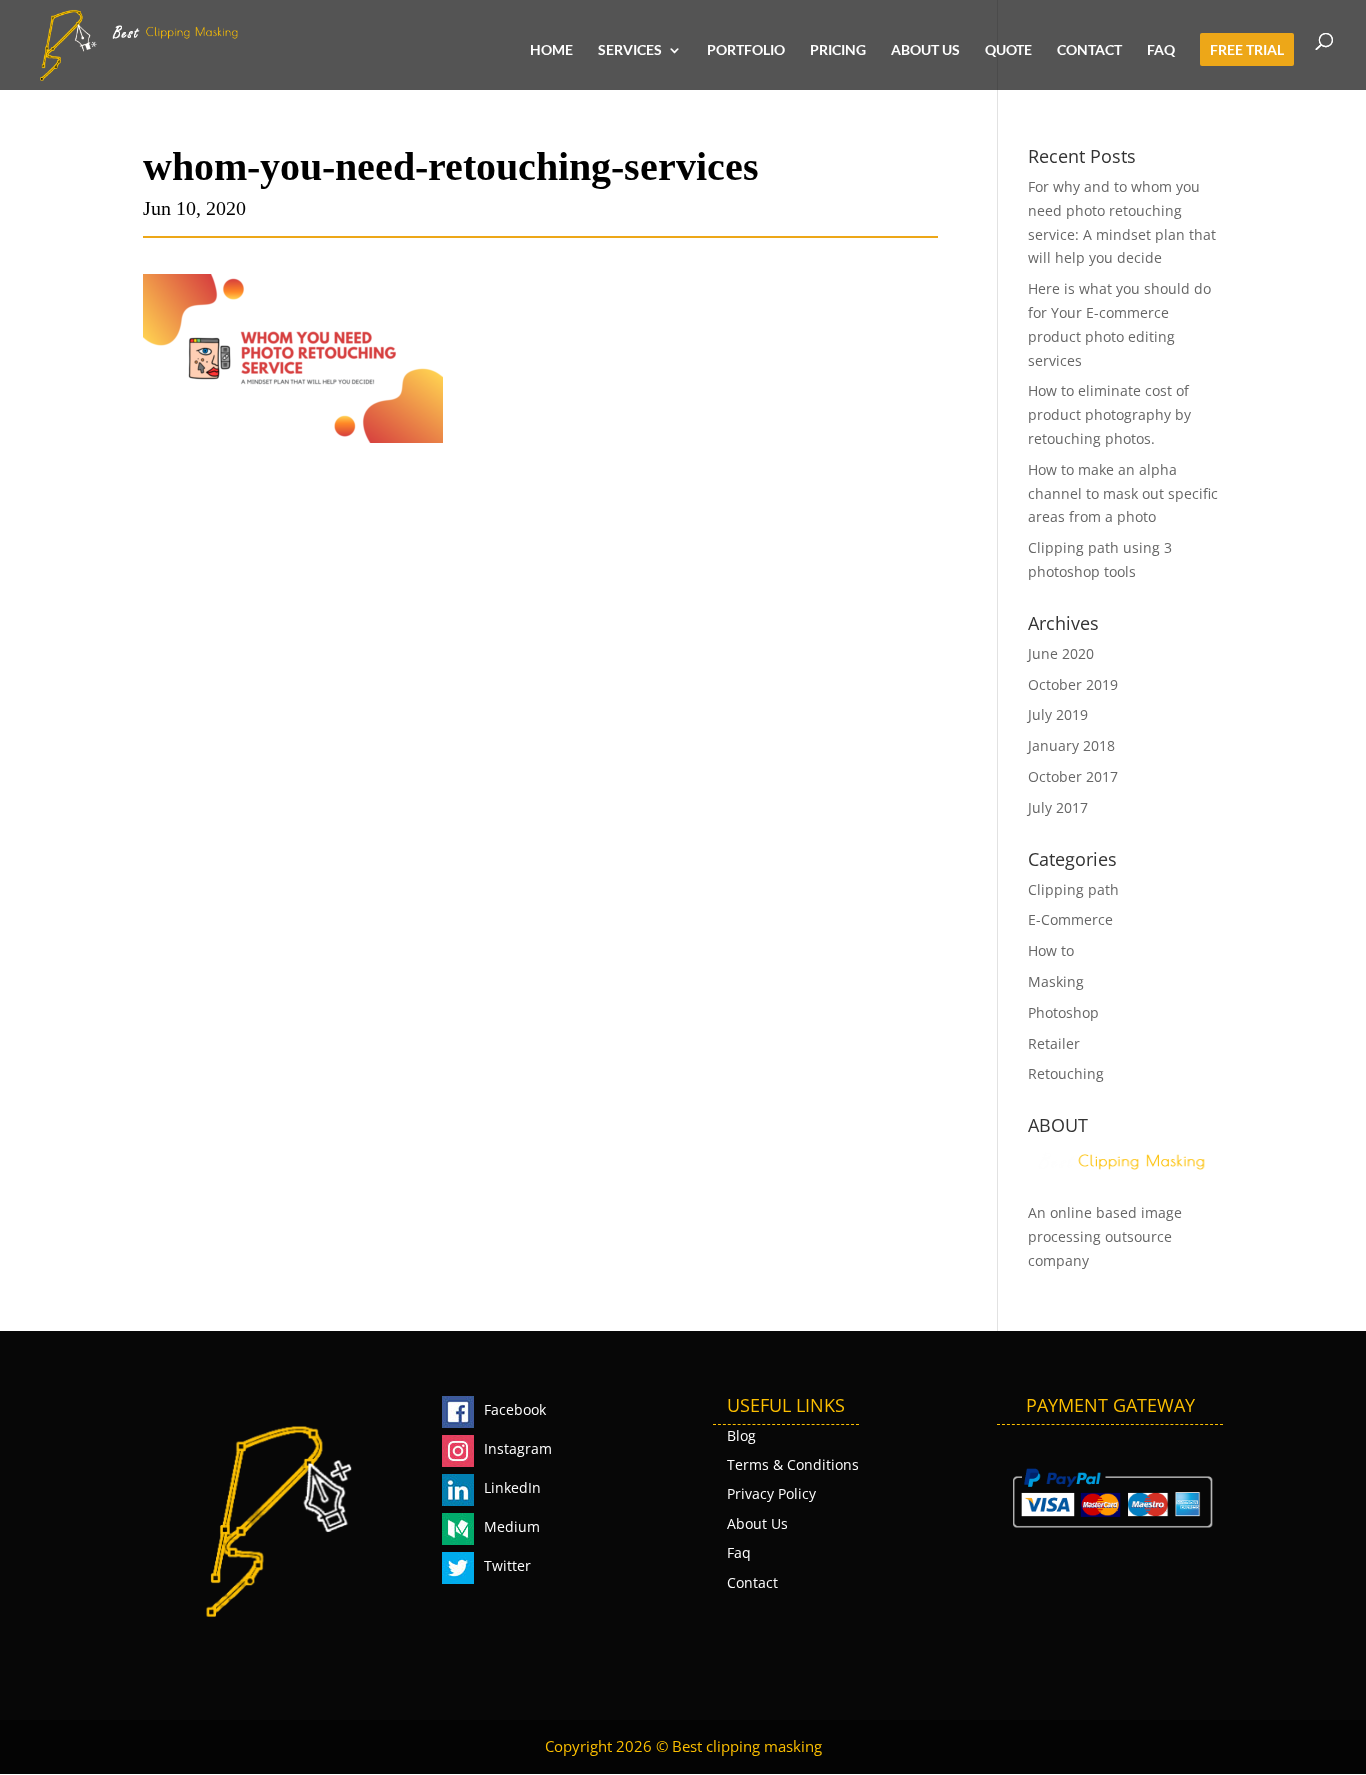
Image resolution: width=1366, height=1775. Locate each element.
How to (1051, 950)
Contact (1089, 50)
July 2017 (1058, 807)
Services (630, 50)
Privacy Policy (771, 1493)
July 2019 (1058, 714)
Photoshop (1063, 1012)
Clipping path (1073, 889)
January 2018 (1071, 745)
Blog (741, 1435)
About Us (925, 50)
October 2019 (1073, 684)
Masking (1056, 981)
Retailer (1054, 1043)
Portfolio (746, 50)
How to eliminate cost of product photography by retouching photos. (1109, 414)
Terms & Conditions (793, 1464)
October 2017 (1073, 776)
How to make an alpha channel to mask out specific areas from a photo (1123, 493)
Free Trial (1247, 50)
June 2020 (1061, 653)
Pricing (838, 50)
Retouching (1066, 1073)
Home (551, 50)
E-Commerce (1070, 919)
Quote (1008, 50)
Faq (1161, 50)
